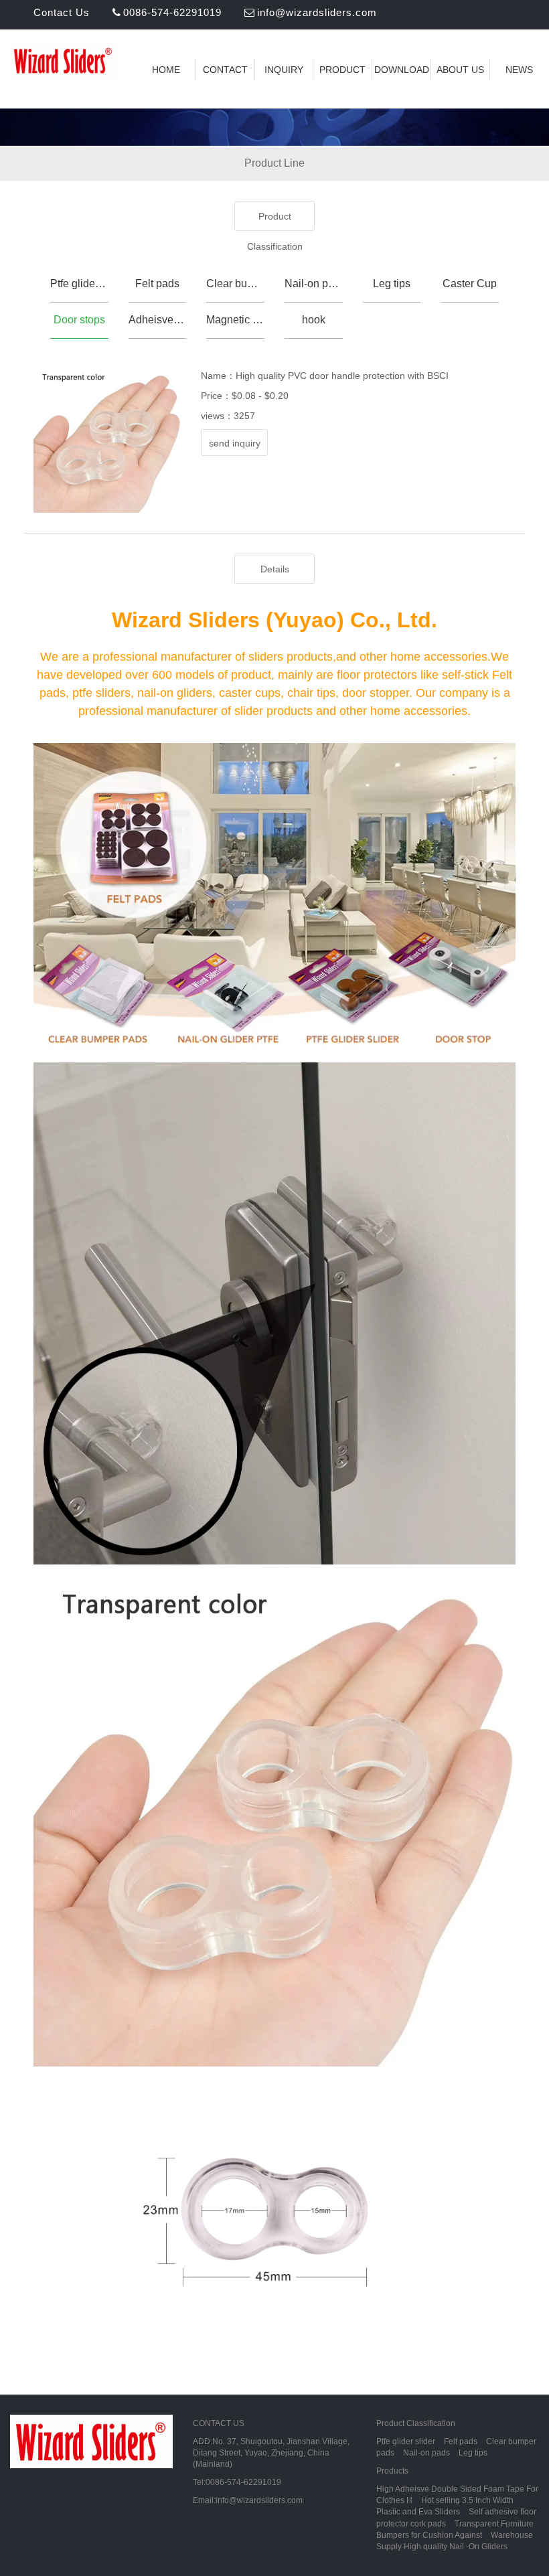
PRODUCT (342, 70)
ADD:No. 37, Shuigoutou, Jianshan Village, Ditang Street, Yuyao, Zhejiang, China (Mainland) (271, 2453)
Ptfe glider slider (79, 284)
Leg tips (392, 284)
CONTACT (225, 70)
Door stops (79, 320)
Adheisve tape (158, 320)
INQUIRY (284, 70)
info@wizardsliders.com (317, 12)
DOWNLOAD (402, 70)
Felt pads (157, 284)
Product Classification (275, 221)
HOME (166, 70)
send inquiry (235, 443)
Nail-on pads (314, 284)
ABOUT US (460, 70)
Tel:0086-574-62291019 (237, 2482)
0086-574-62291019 (172, 12)
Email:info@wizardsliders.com (248, 2500)
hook (314, 320)
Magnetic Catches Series (235, 320)
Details (275, 569)
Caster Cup (470, 284)
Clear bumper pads (235, 284)
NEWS (519, 70)
